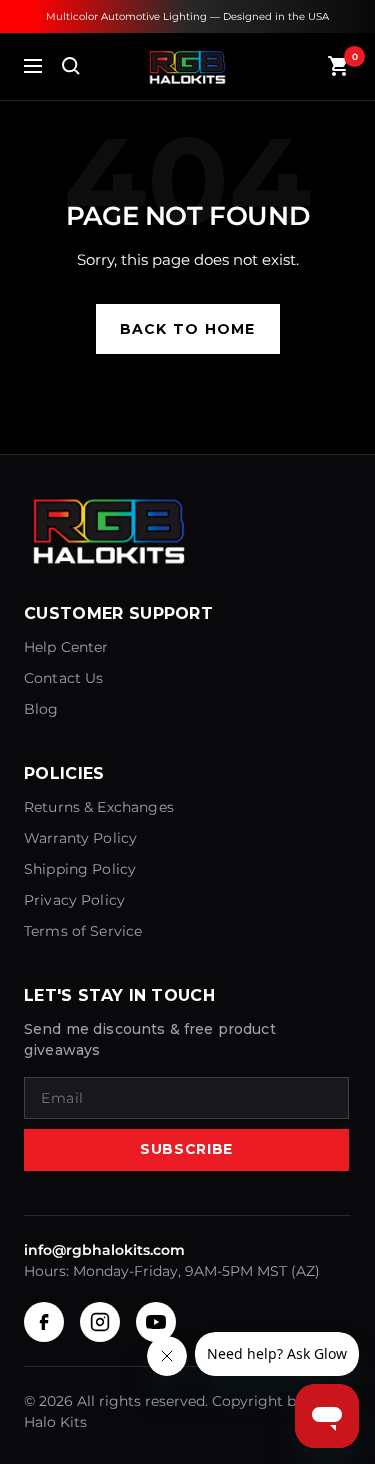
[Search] (71, 66)
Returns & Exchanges (99, 807)
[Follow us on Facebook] (44, 1322)
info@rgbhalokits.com (104, 1250)
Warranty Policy (80, 838)
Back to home (188, 329)
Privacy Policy (74, 900)
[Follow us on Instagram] (100, 1322)
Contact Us (64, 678)
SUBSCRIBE (186, 1149)
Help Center (66, 647)
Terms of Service (83, 931)
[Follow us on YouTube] (156, 1322)
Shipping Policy (80, 869)
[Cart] (339, 66)
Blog (41, 709)
